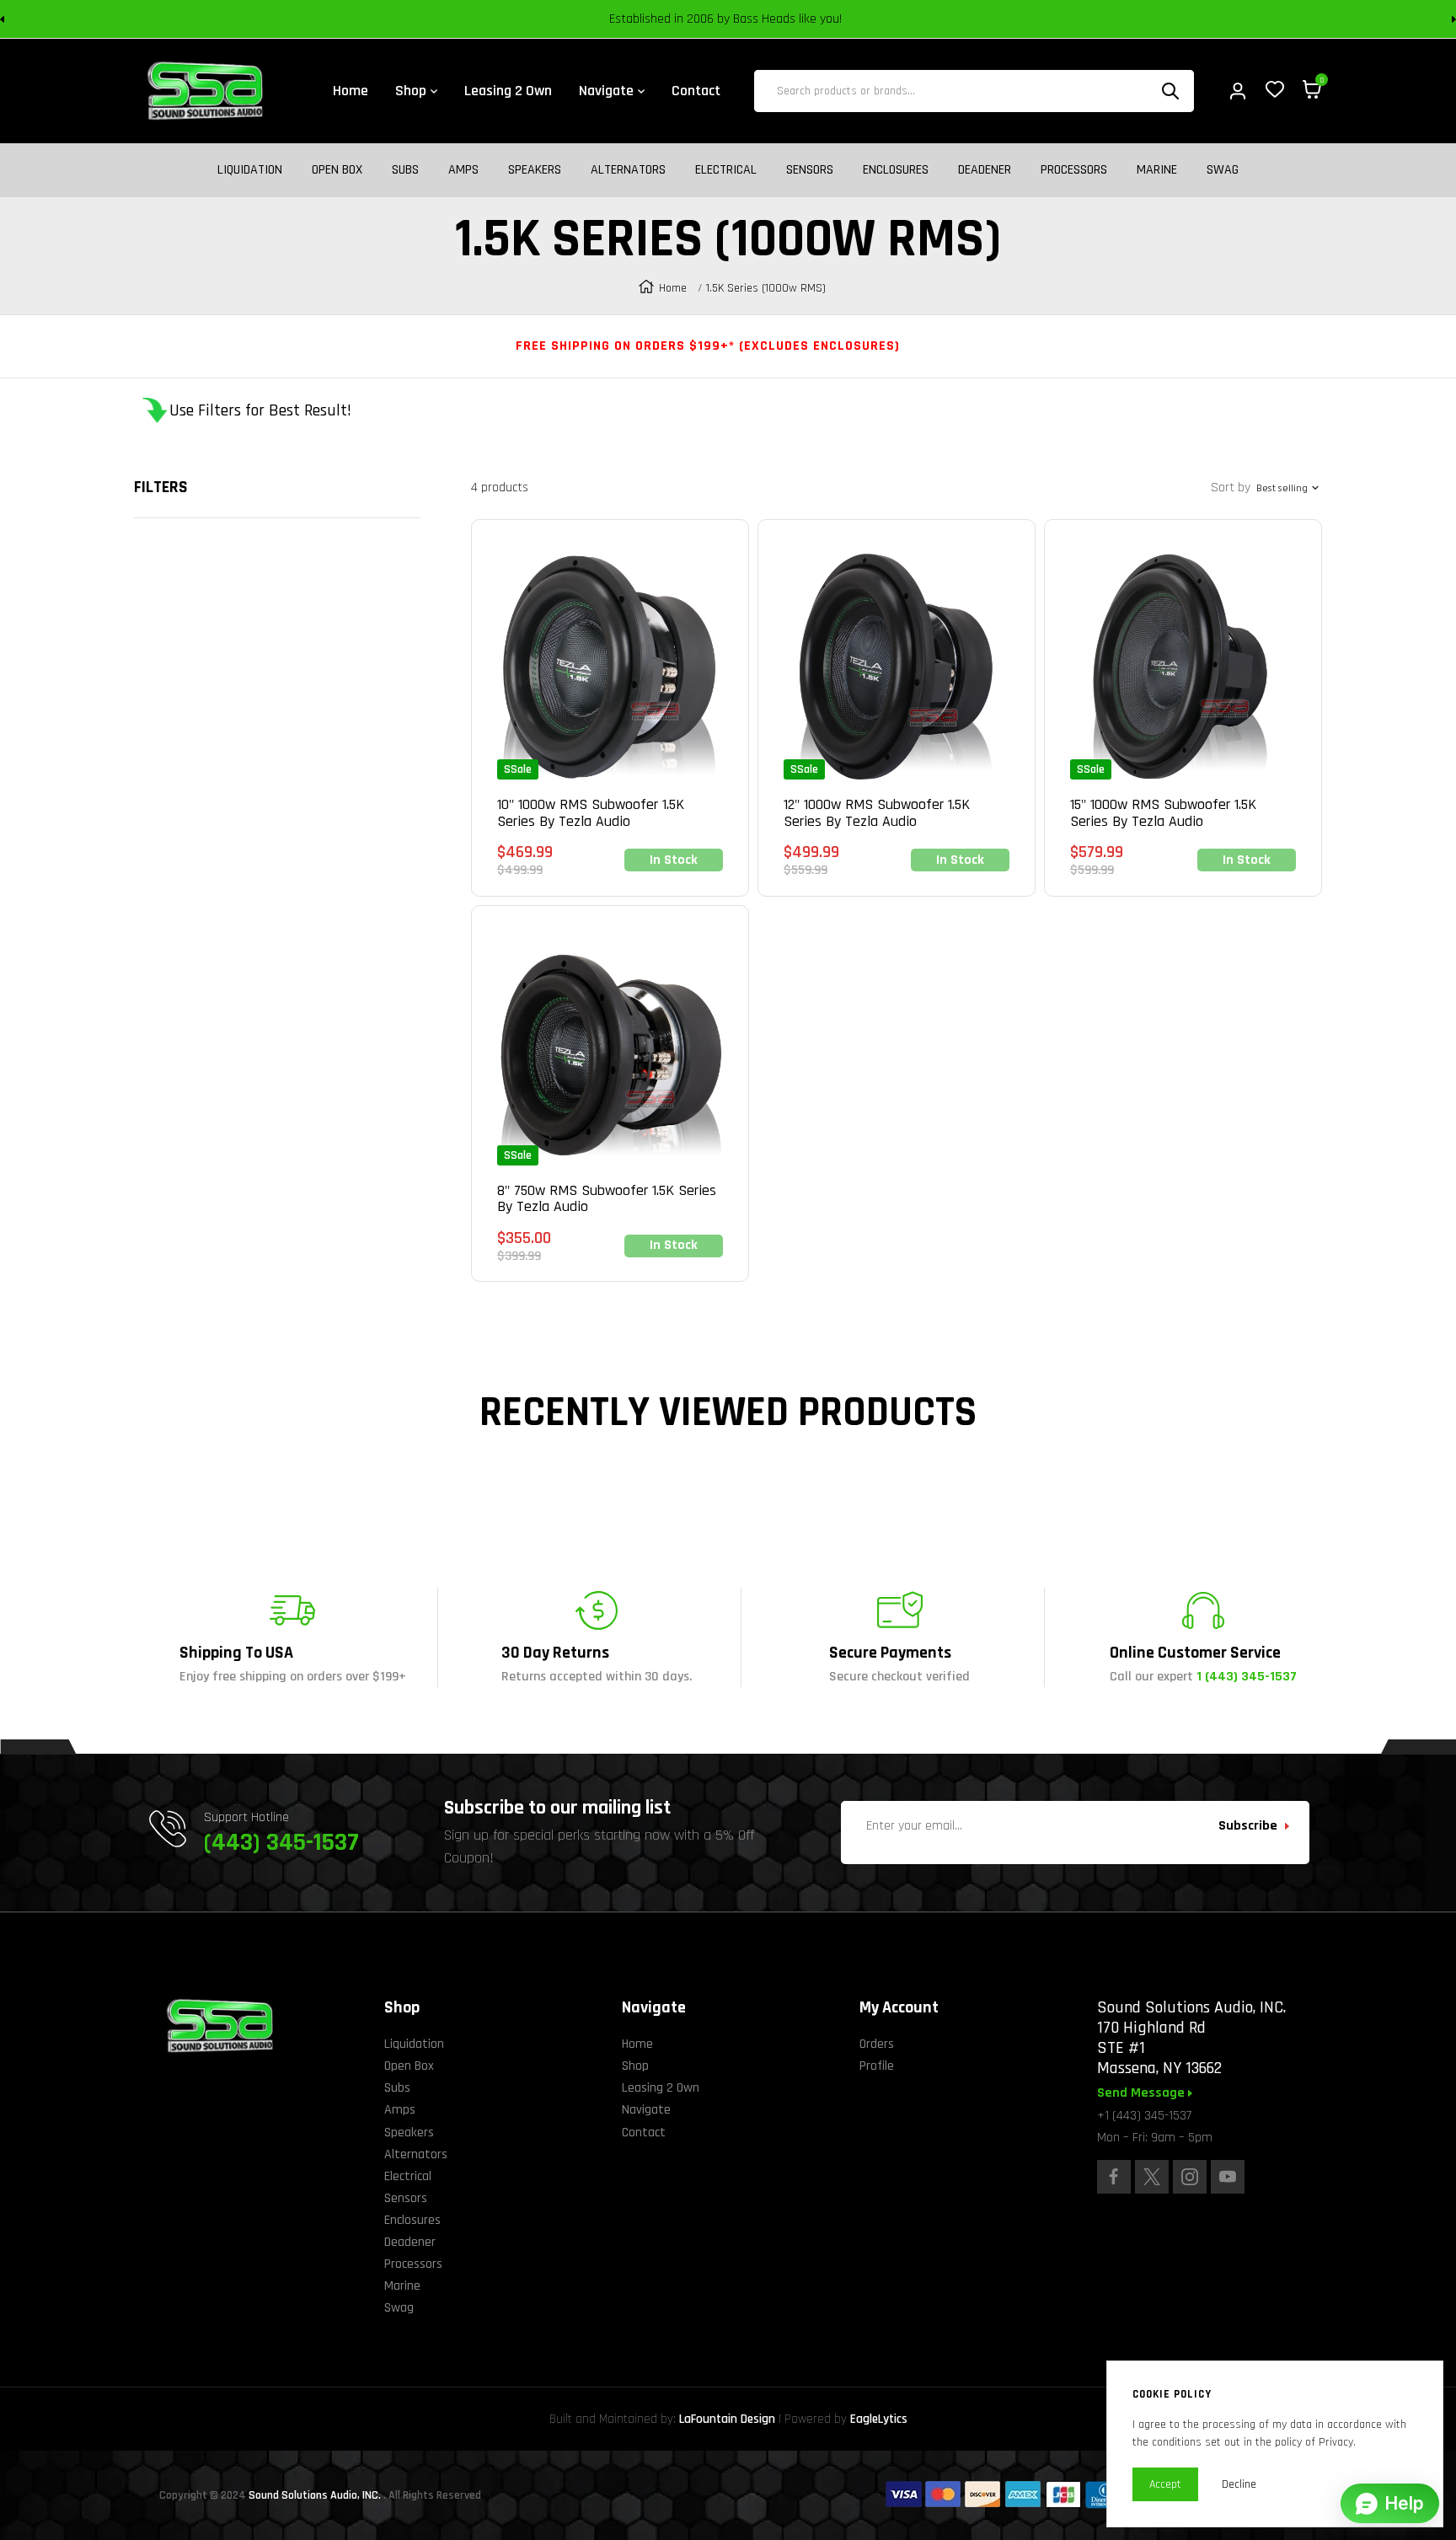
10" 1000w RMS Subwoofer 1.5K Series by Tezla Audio (591, 813)
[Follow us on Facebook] (1114, 2177)
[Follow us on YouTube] (1228, 2177)
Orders (877, 2044)
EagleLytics (879, 2419)
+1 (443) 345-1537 (1144, 2116)
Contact (644, 2133)
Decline (1239, 2484)
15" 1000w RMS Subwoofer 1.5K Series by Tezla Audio (1163, 813)
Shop (635, 2066)
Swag (1223, 170)
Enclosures (896, 170)
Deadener (985, 170)
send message (1143, 2093)
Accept (1165, 2484)
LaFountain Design (727, 2419)
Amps (463, 170)
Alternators (628, 170)
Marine (1157, 170)
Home (673, 288)
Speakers (535, 170)
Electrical (726, 170)
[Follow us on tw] (1152, 2177)
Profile (877, 2066)
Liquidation (250, 170)
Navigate (646, 2110)
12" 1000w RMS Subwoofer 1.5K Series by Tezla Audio (877, 813)
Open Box (337, 170)
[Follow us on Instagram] (1190, 2177)
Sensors (810, 170)
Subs (405, 170)
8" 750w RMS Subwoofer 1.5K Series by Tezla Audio (607, 1199)
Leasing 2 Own (661, 2088)
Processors (1074, 170)
